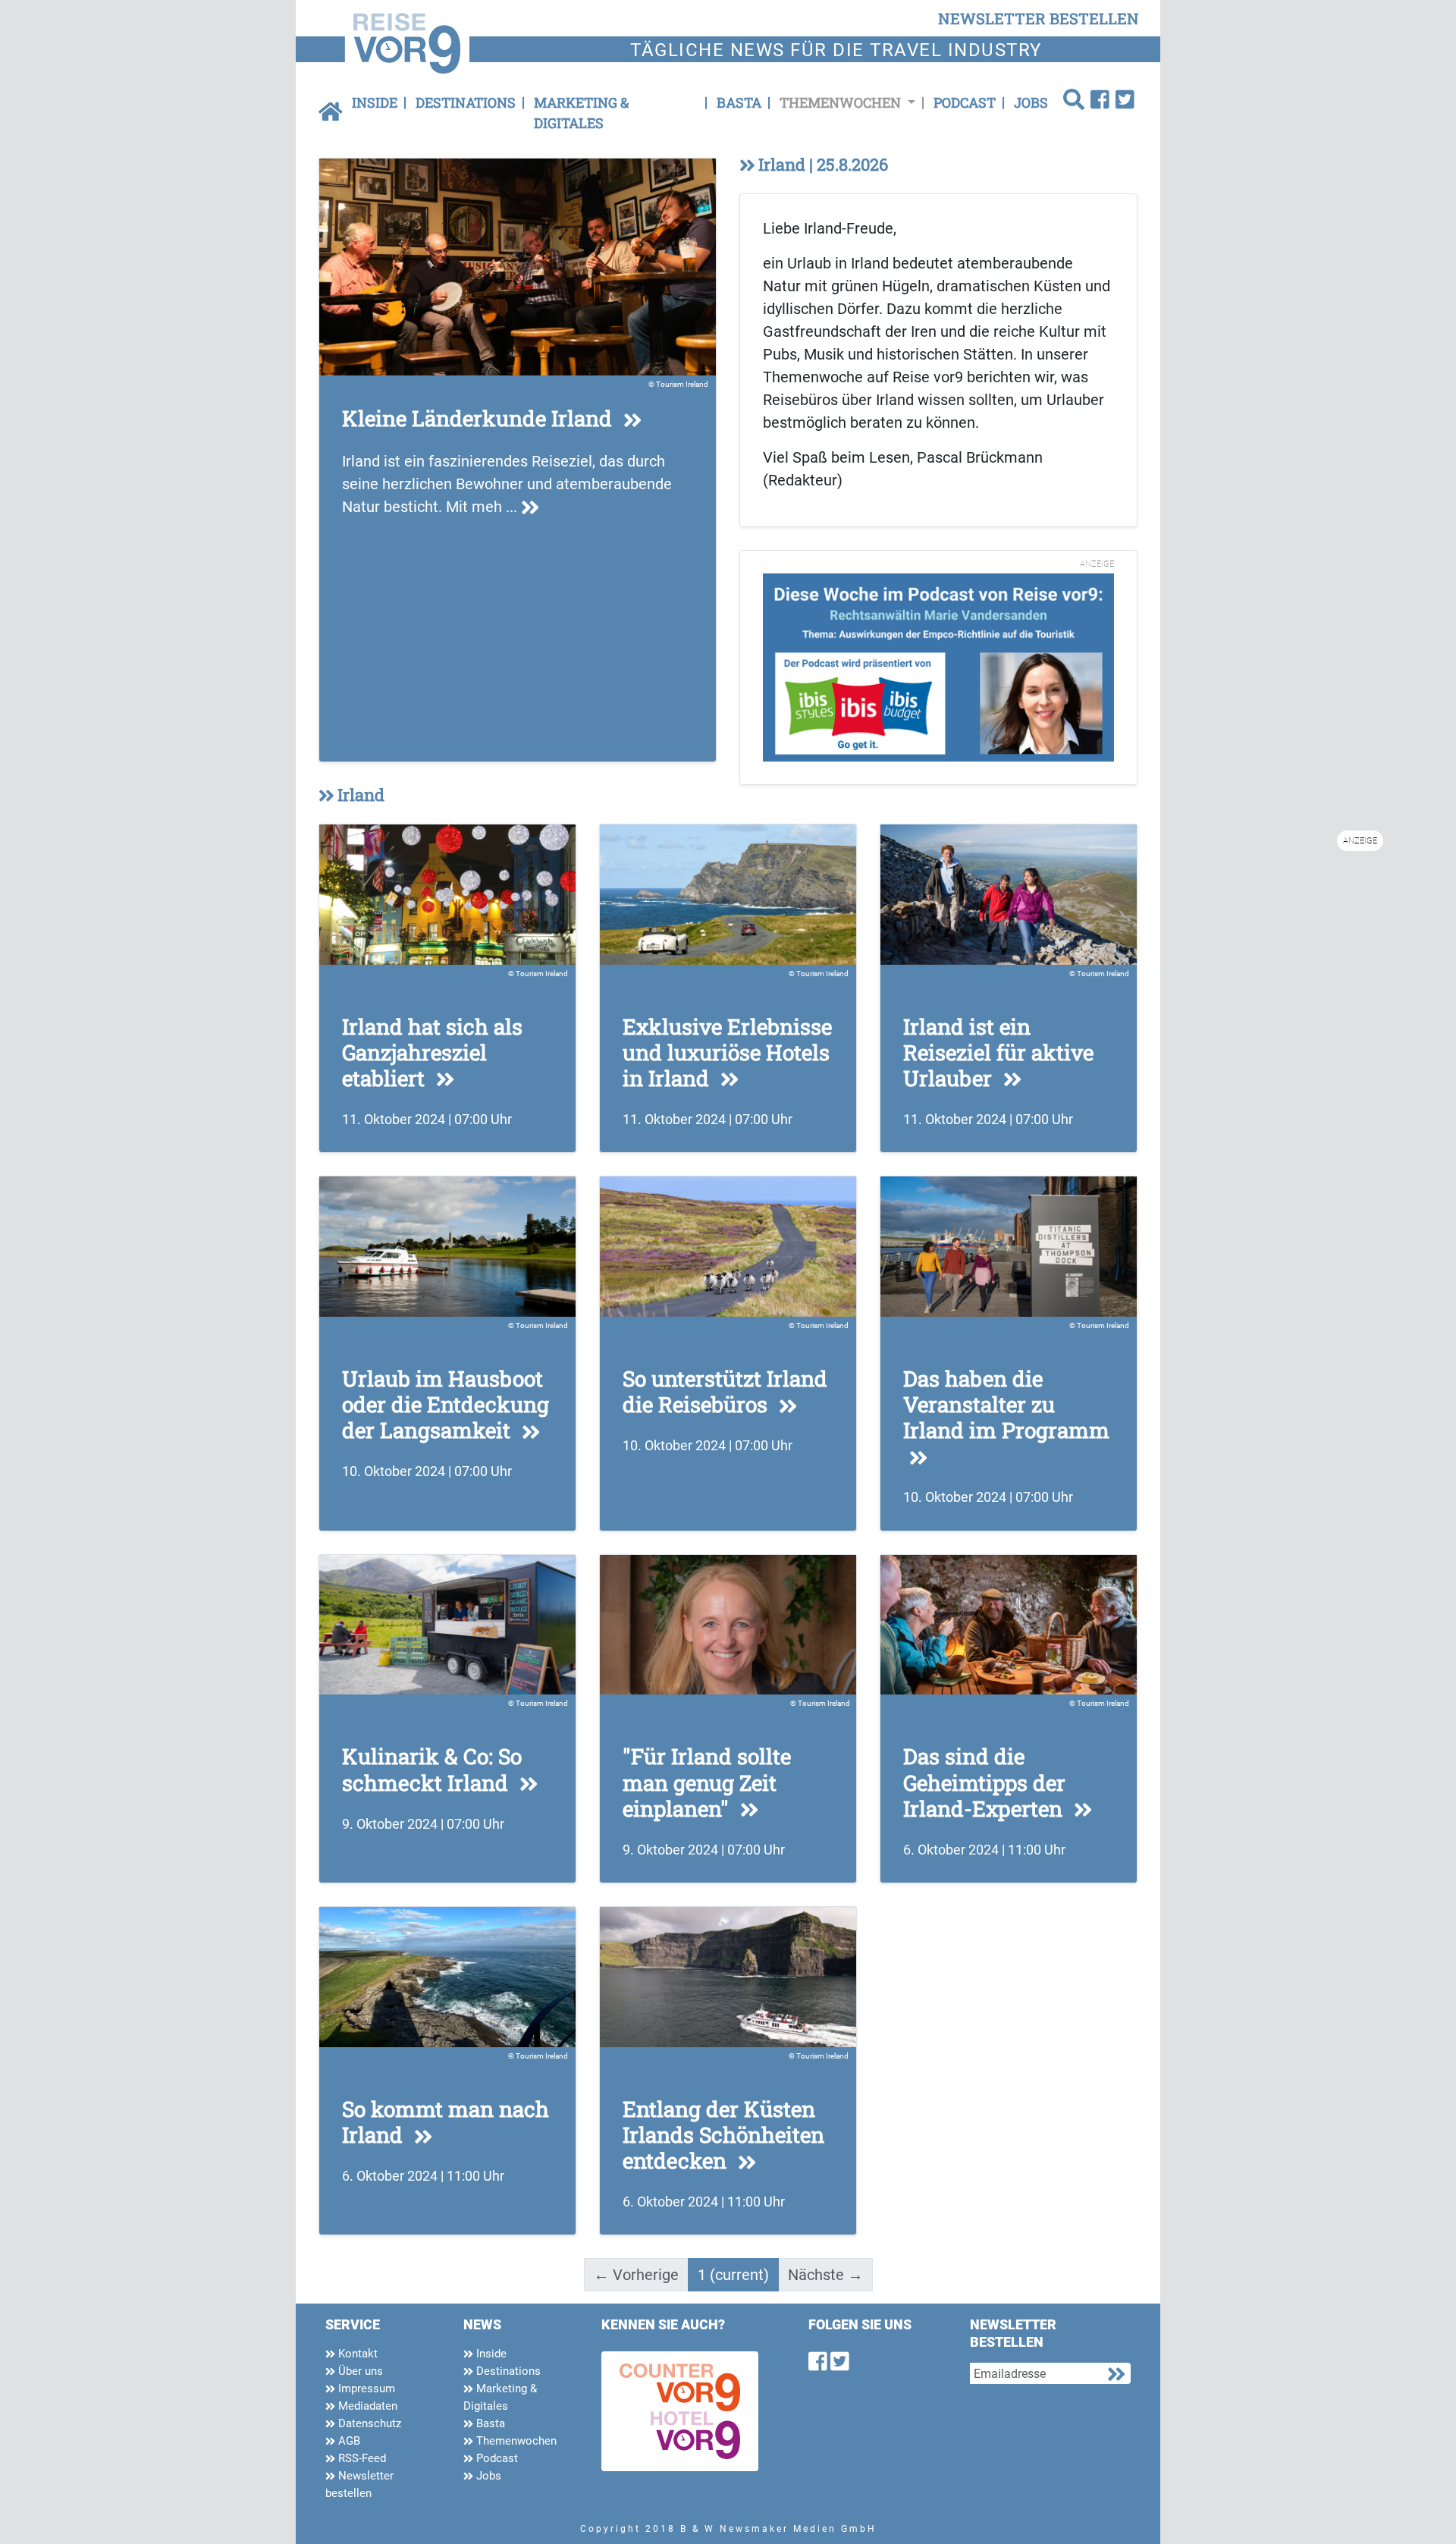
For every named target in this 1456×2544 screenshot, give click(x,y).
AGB (348, 2441)
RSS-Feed (361, 2458)
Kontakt (356, 2354)
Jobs (1031, 102)
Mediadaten (366, 2406)
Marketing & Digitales (581, 113)
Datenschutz (368, 2423)
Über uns (359, 2371)
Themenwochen (515, 2441)
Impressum (365, 2389)
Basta (739, 102)
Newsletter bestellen (359, 2484)
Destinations (466, 102)
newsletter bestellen (1039, 18)
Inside (375, 102)
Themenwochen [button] (842, 102)
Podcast (965, 102)
